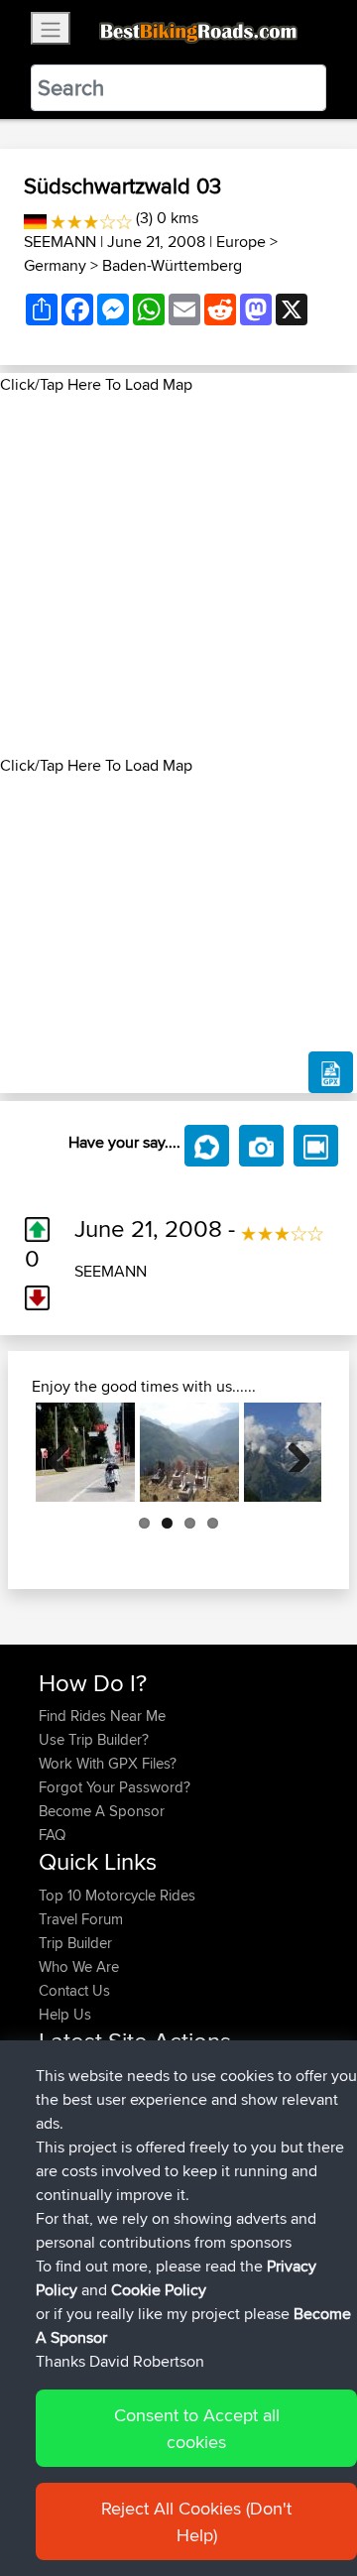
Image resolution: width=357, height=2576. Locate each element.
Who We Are (79, 1966)
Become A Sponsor (102, 1811)
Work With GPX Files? (108, 1763)
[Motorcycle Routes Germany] (35, 218)
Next (292, 1452)
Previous (65, 1452)
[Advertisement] (178, 575)
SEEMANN (60, 242)
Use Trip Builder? (94, 1739)
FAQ (52, 1835)
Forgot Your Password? (115, 1787)
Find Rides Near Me (102, 1716)
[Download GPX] (331, 1072)
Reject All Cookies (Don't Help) (196, 2521)
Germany (55, 265)
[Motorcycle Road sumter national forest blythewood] (85, 1452)
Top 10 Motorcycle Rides (117, 1895)
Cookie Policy (159, 2290)
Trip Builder (75, 1943)
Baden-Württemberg (172, 265)
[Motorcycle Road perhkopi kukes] (189, 1452)
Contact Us (74, 1990)
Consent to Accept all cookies (197, 2428)
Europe (241, 242)
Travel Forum (81, 1919)
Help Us (65, 2014)
